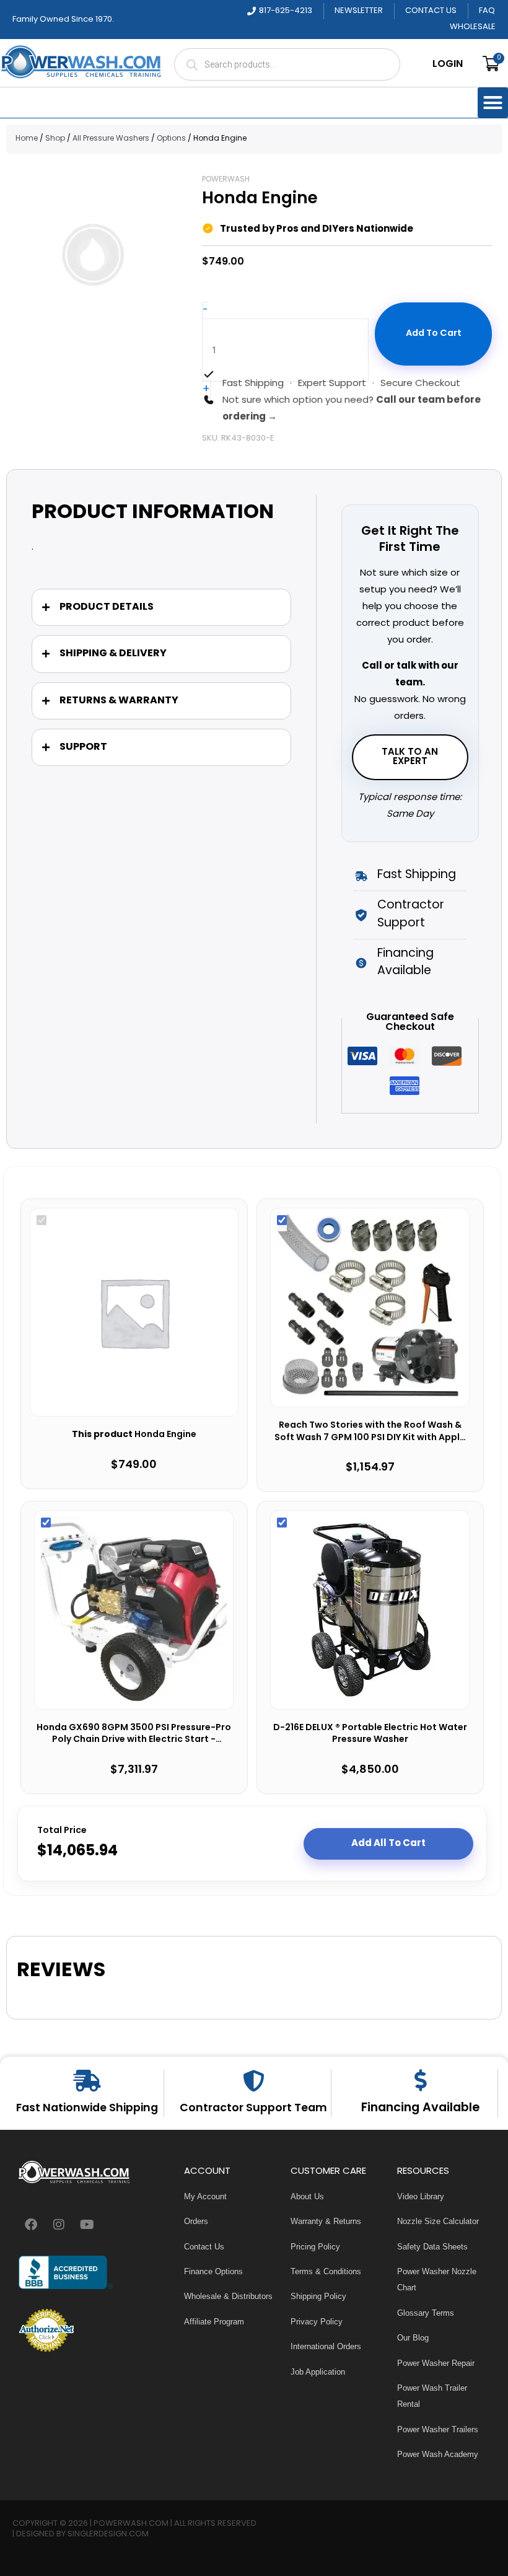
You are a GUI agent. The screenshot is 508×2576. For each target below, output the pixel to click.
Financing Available (420, 2108)
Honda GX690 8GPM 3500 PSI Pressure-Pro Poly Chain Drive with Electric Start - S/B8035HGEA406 (134, 1734)
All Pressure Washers (111, 139)
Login (448, 64)
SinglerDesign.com (108, 2534)
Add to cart (434, 334)
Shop (55, 139)
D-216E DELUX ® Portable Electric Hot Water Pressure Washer (370, 1734)
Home (27, 139)
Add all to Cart (388, 1844)
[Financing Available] (420, 2080)
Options (171, 139)
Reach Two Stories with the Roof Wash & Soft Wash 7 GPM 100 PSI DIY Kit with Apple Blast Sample (370, 1432)
